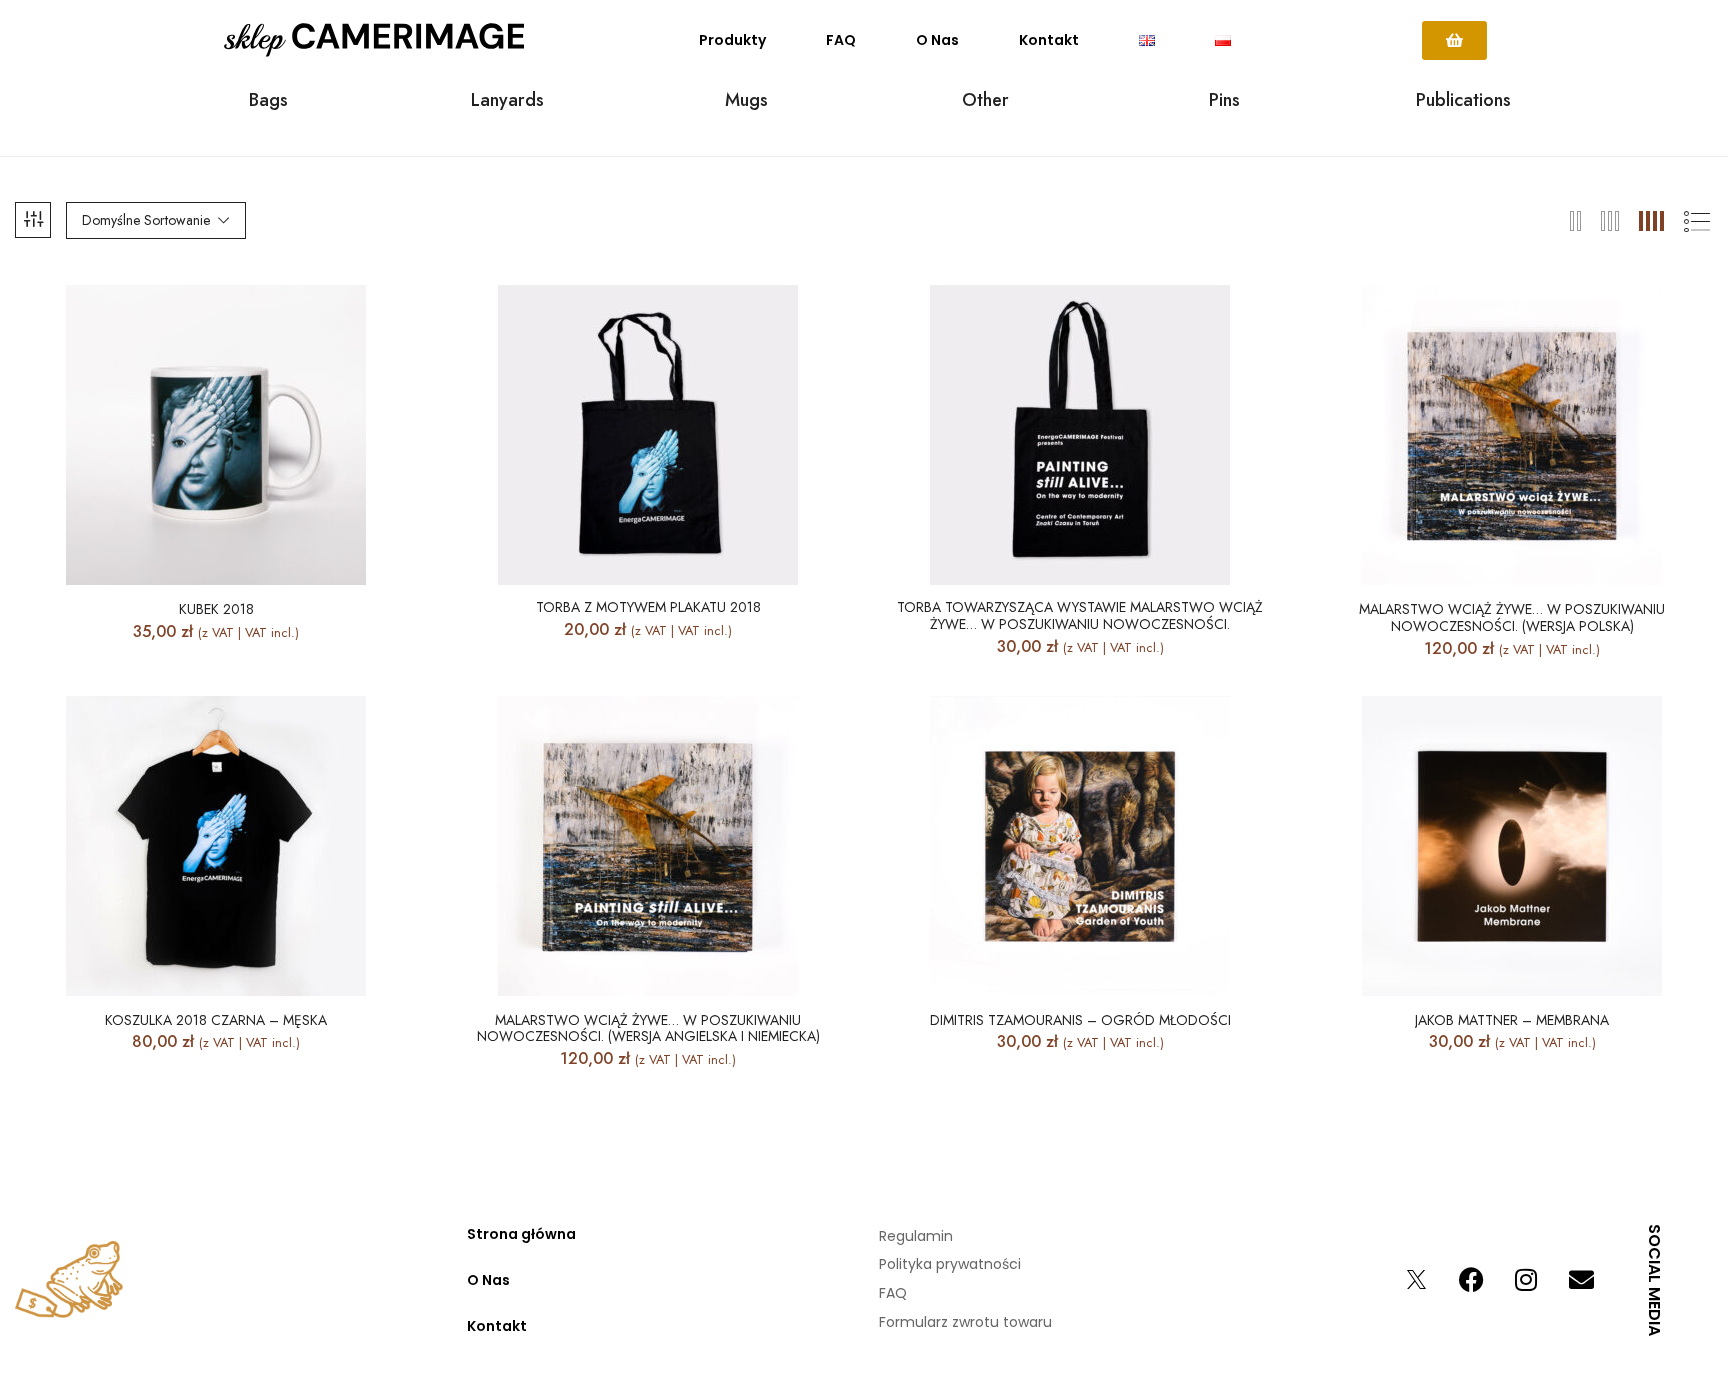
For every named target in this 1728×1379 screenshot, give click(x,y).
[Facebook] (1471, 1280)
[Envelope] (1581, 1280)
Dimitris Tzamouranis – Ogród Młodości (1080, 1020)
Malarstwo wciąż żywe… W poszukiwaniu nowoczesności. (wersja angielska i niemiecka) (648, 1029)
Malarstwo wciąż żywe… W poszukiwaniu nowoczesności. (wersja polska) (1512, 618)
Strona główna (521, 1234)
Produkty (732, 40)
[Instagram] (1526, 1280)
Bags (268, 101)
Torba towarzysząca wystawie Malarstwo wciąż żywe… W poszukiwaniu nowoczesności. (1080, 616)
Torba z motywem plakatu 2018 (648, 607)
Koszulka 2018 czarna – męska (216, 1020)
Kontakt (1049, 40)
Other (985, 101)
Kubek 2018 (216, 609)
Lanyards (507, 101)
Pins (1224, 101)
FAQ (841, 40)
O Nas (937, 40)
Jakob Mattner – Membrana (1512, 1020)
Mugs (746, 101)
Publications (1463, 101)
